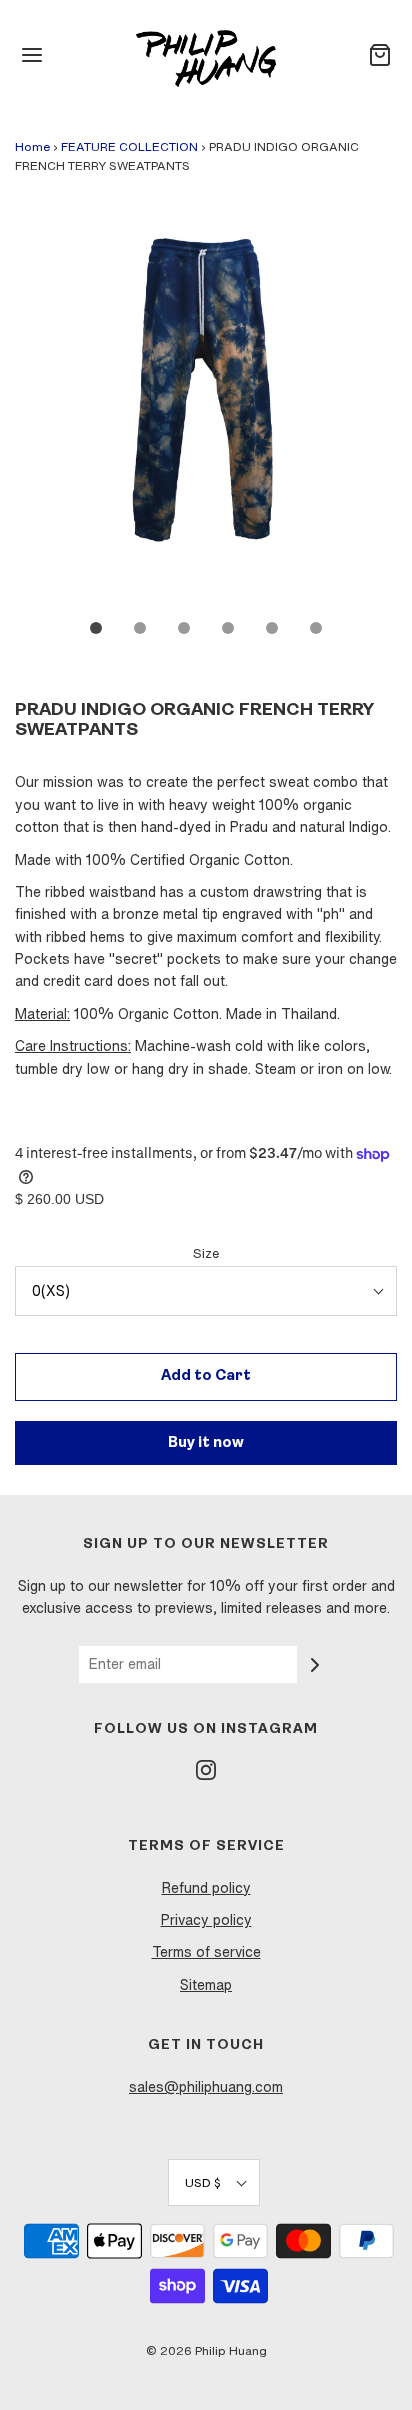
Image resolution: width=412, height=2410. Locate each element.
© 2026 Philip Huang (206, 2350)
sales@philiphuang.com (206, 2087)
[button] (206, 408)
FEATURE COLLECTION (129, 146)
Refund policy (206, 1888)
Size (206, 1253)
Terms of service (206, 1952)
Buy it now (206, 1443)
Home (32, 146)
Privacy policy (206, 1920)
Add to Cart (206, 1376)
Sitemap (206, 1985)
